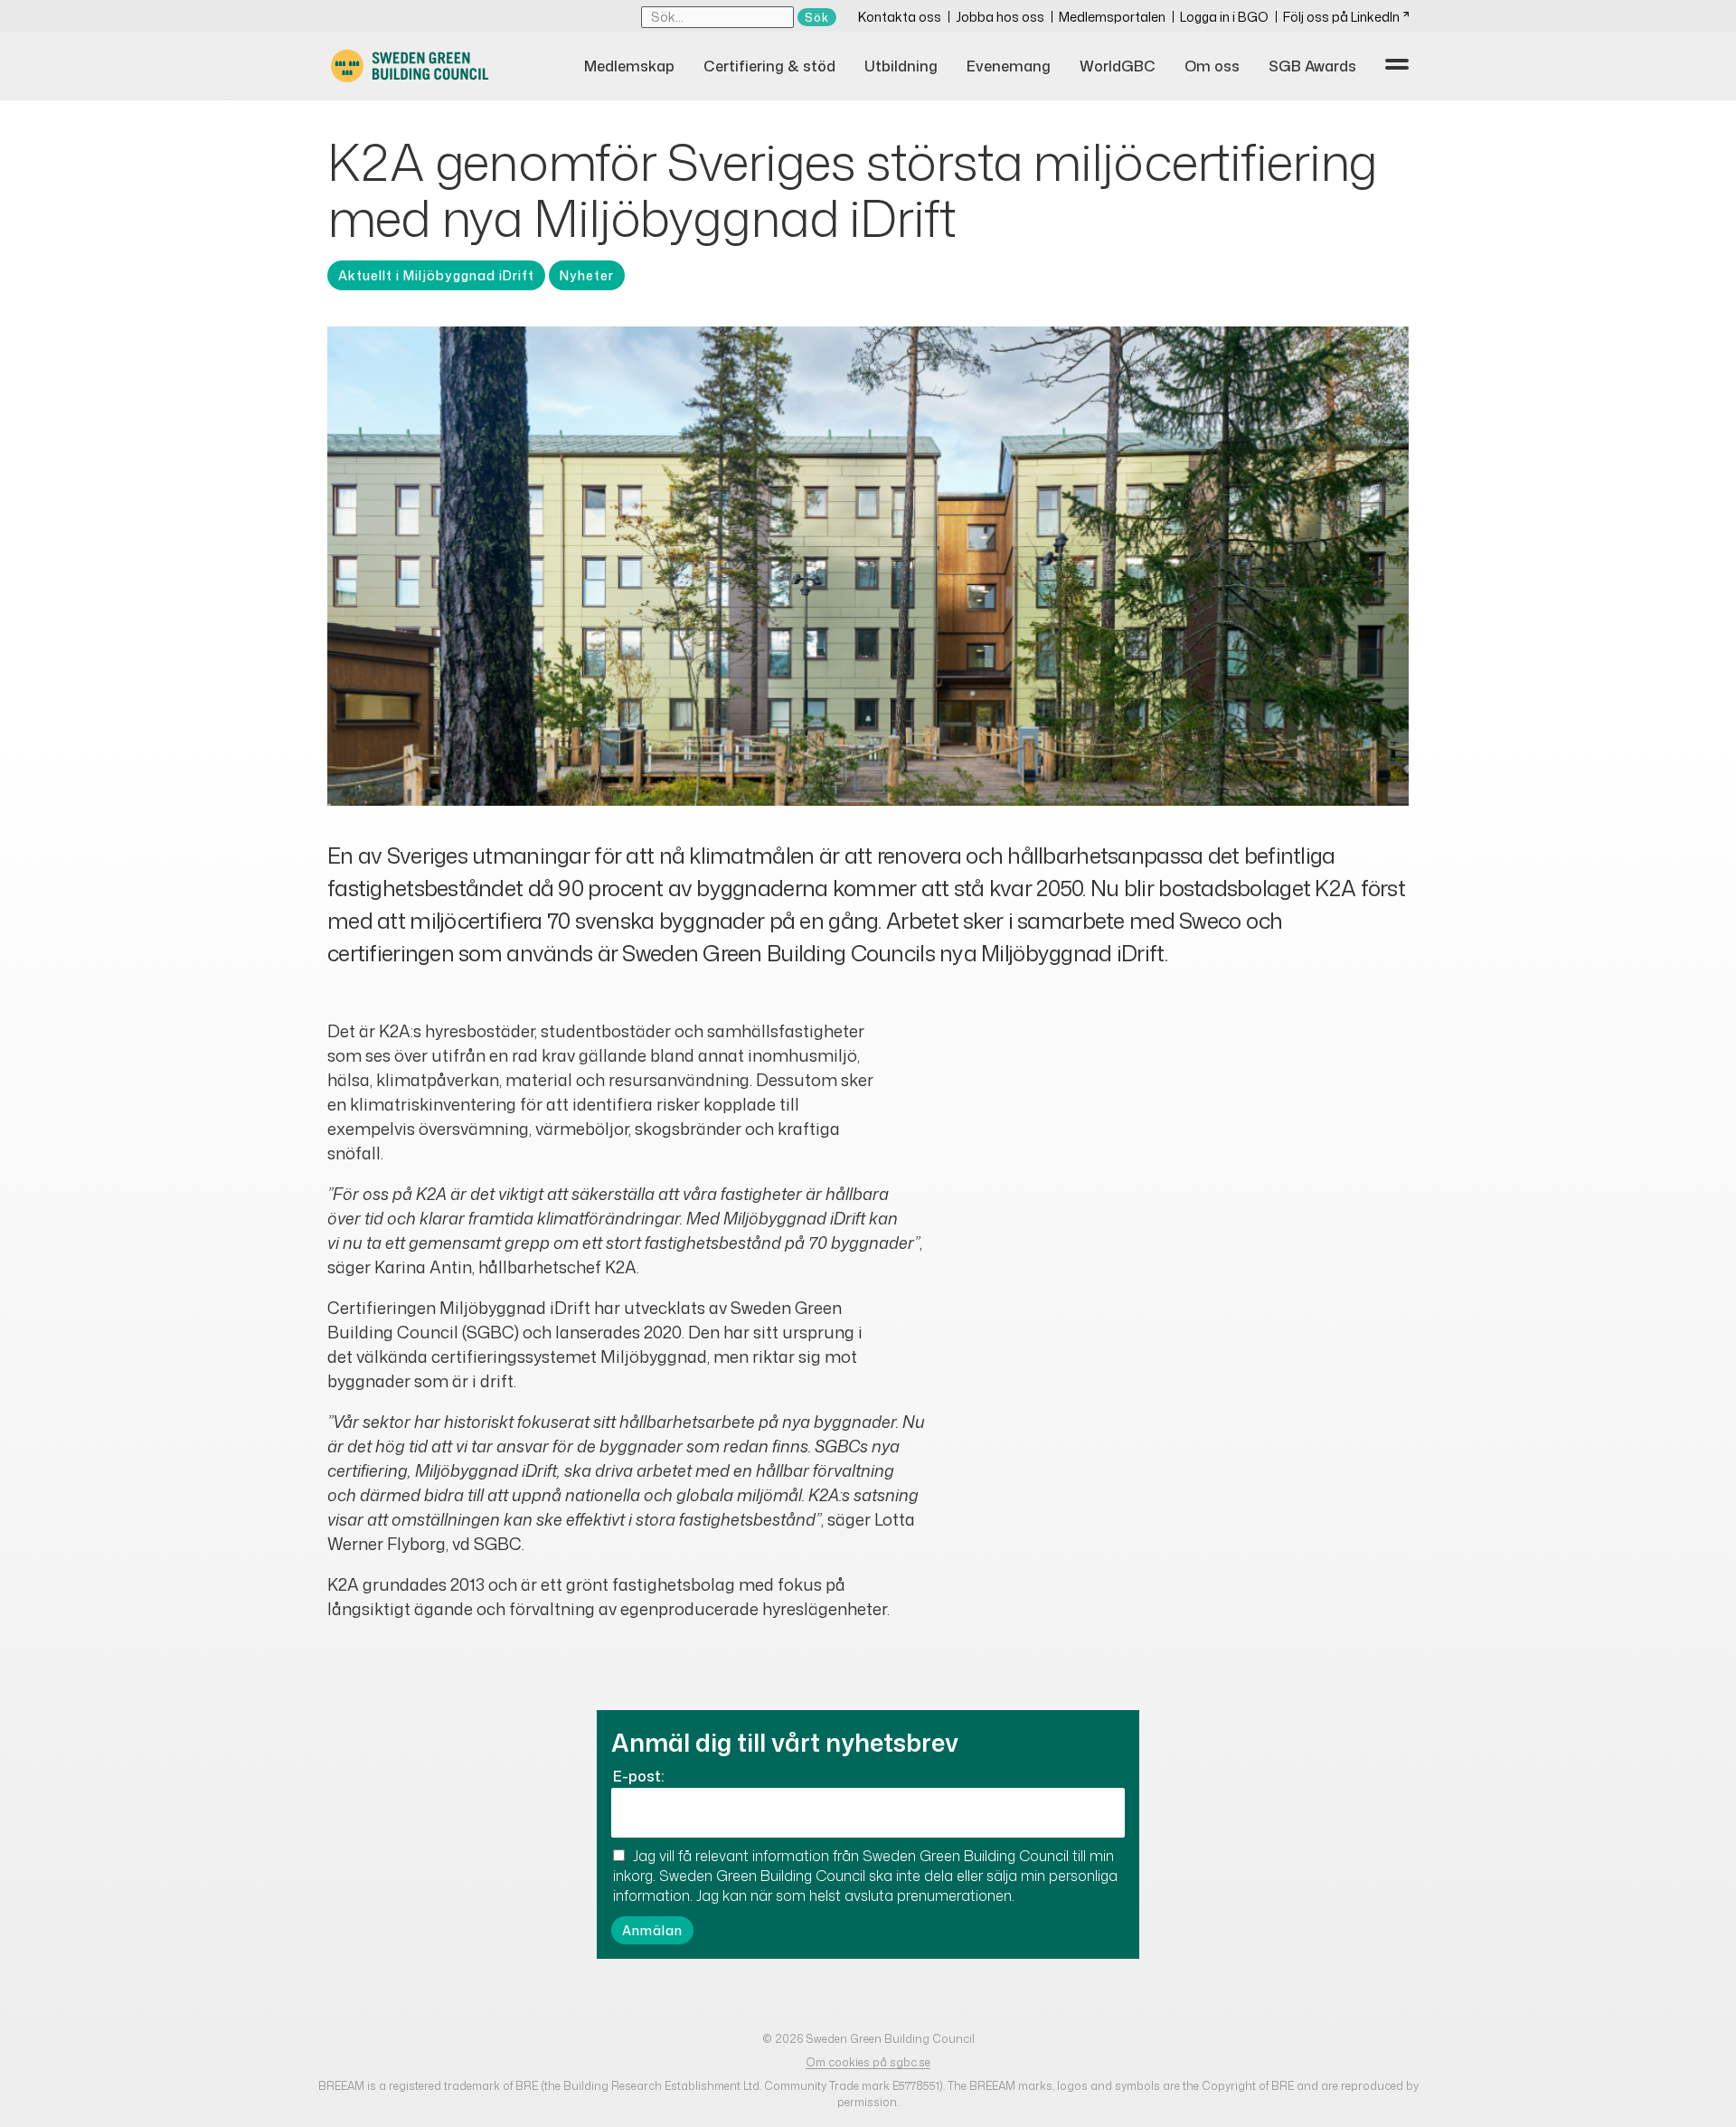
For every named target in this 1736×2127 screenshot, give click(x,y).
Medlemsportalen (1112, 17)
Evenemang (1009, 66)
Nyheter (587, 275)
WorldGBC (1118, 66)
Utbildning (901, 66)
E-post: (638, 1776)
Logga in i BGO (1224, 17)
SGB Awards (1312, 66)
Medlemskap (629, 66)
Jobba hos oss (1000, 17)
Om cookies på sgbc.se (868, 2062)
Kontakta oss (900, 17)
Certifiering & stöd (769, 66)
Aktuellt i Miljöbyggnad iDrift (436, 275)
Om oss (1212, 66)
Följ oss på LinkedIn (1341, 17)
